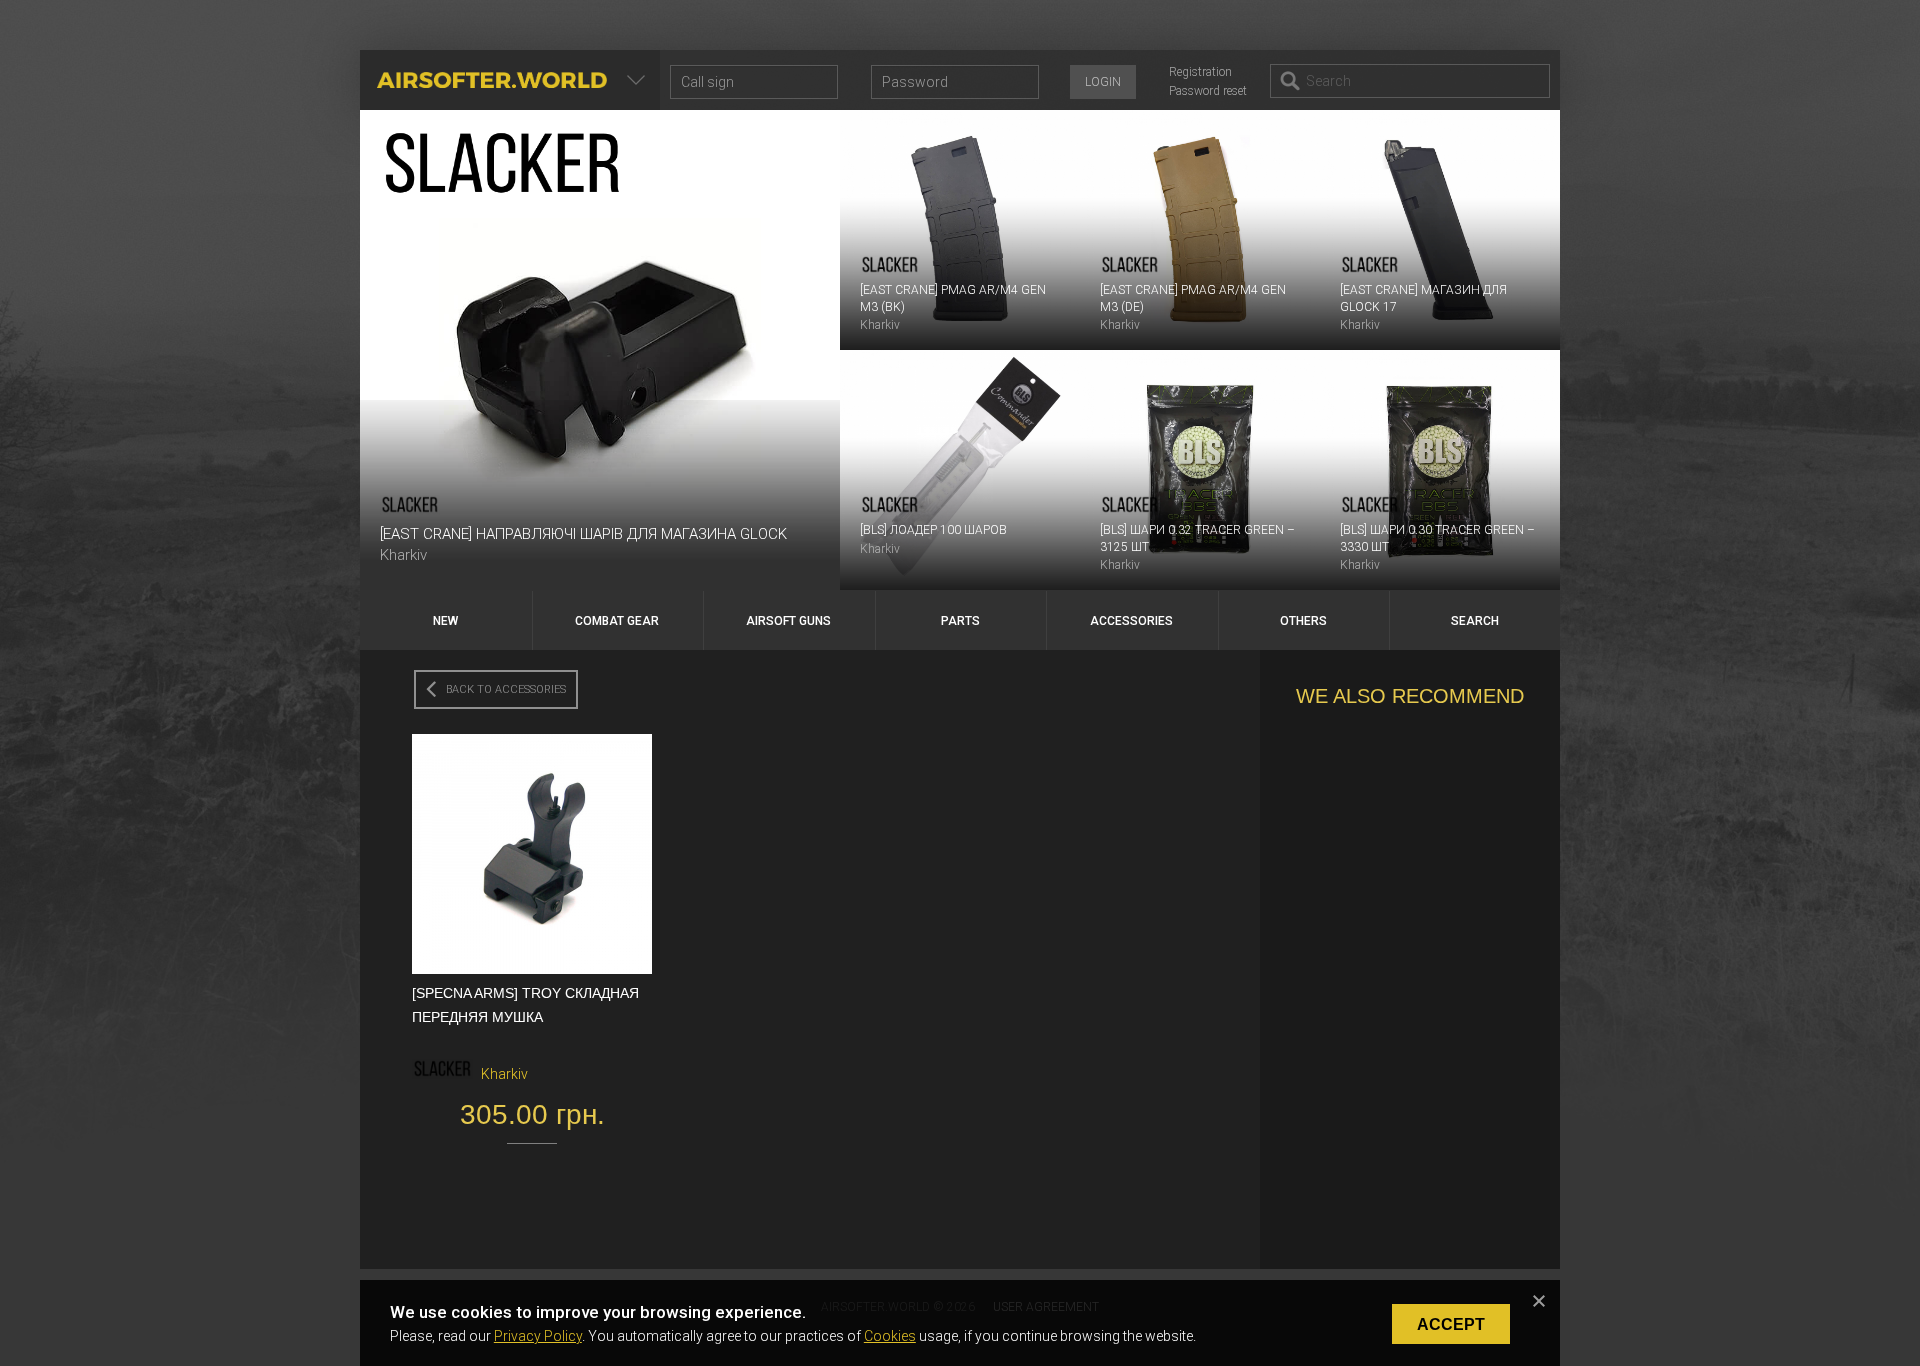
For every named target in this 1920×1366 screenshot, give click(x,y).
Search (1475, 621)
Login (1103, 82)
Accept (1451, 1324)
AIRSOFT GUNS (788, 621)
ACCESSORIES (1131, 621)
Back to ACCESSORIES (506, 689)
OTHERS (1303, 621)
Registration (1200, 72)
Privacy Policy (538, 1336)
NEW (445, 621)
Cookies (890, 1336)
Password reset (1208, 91)
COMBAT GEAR (617, 621)
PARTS (960, 621)
